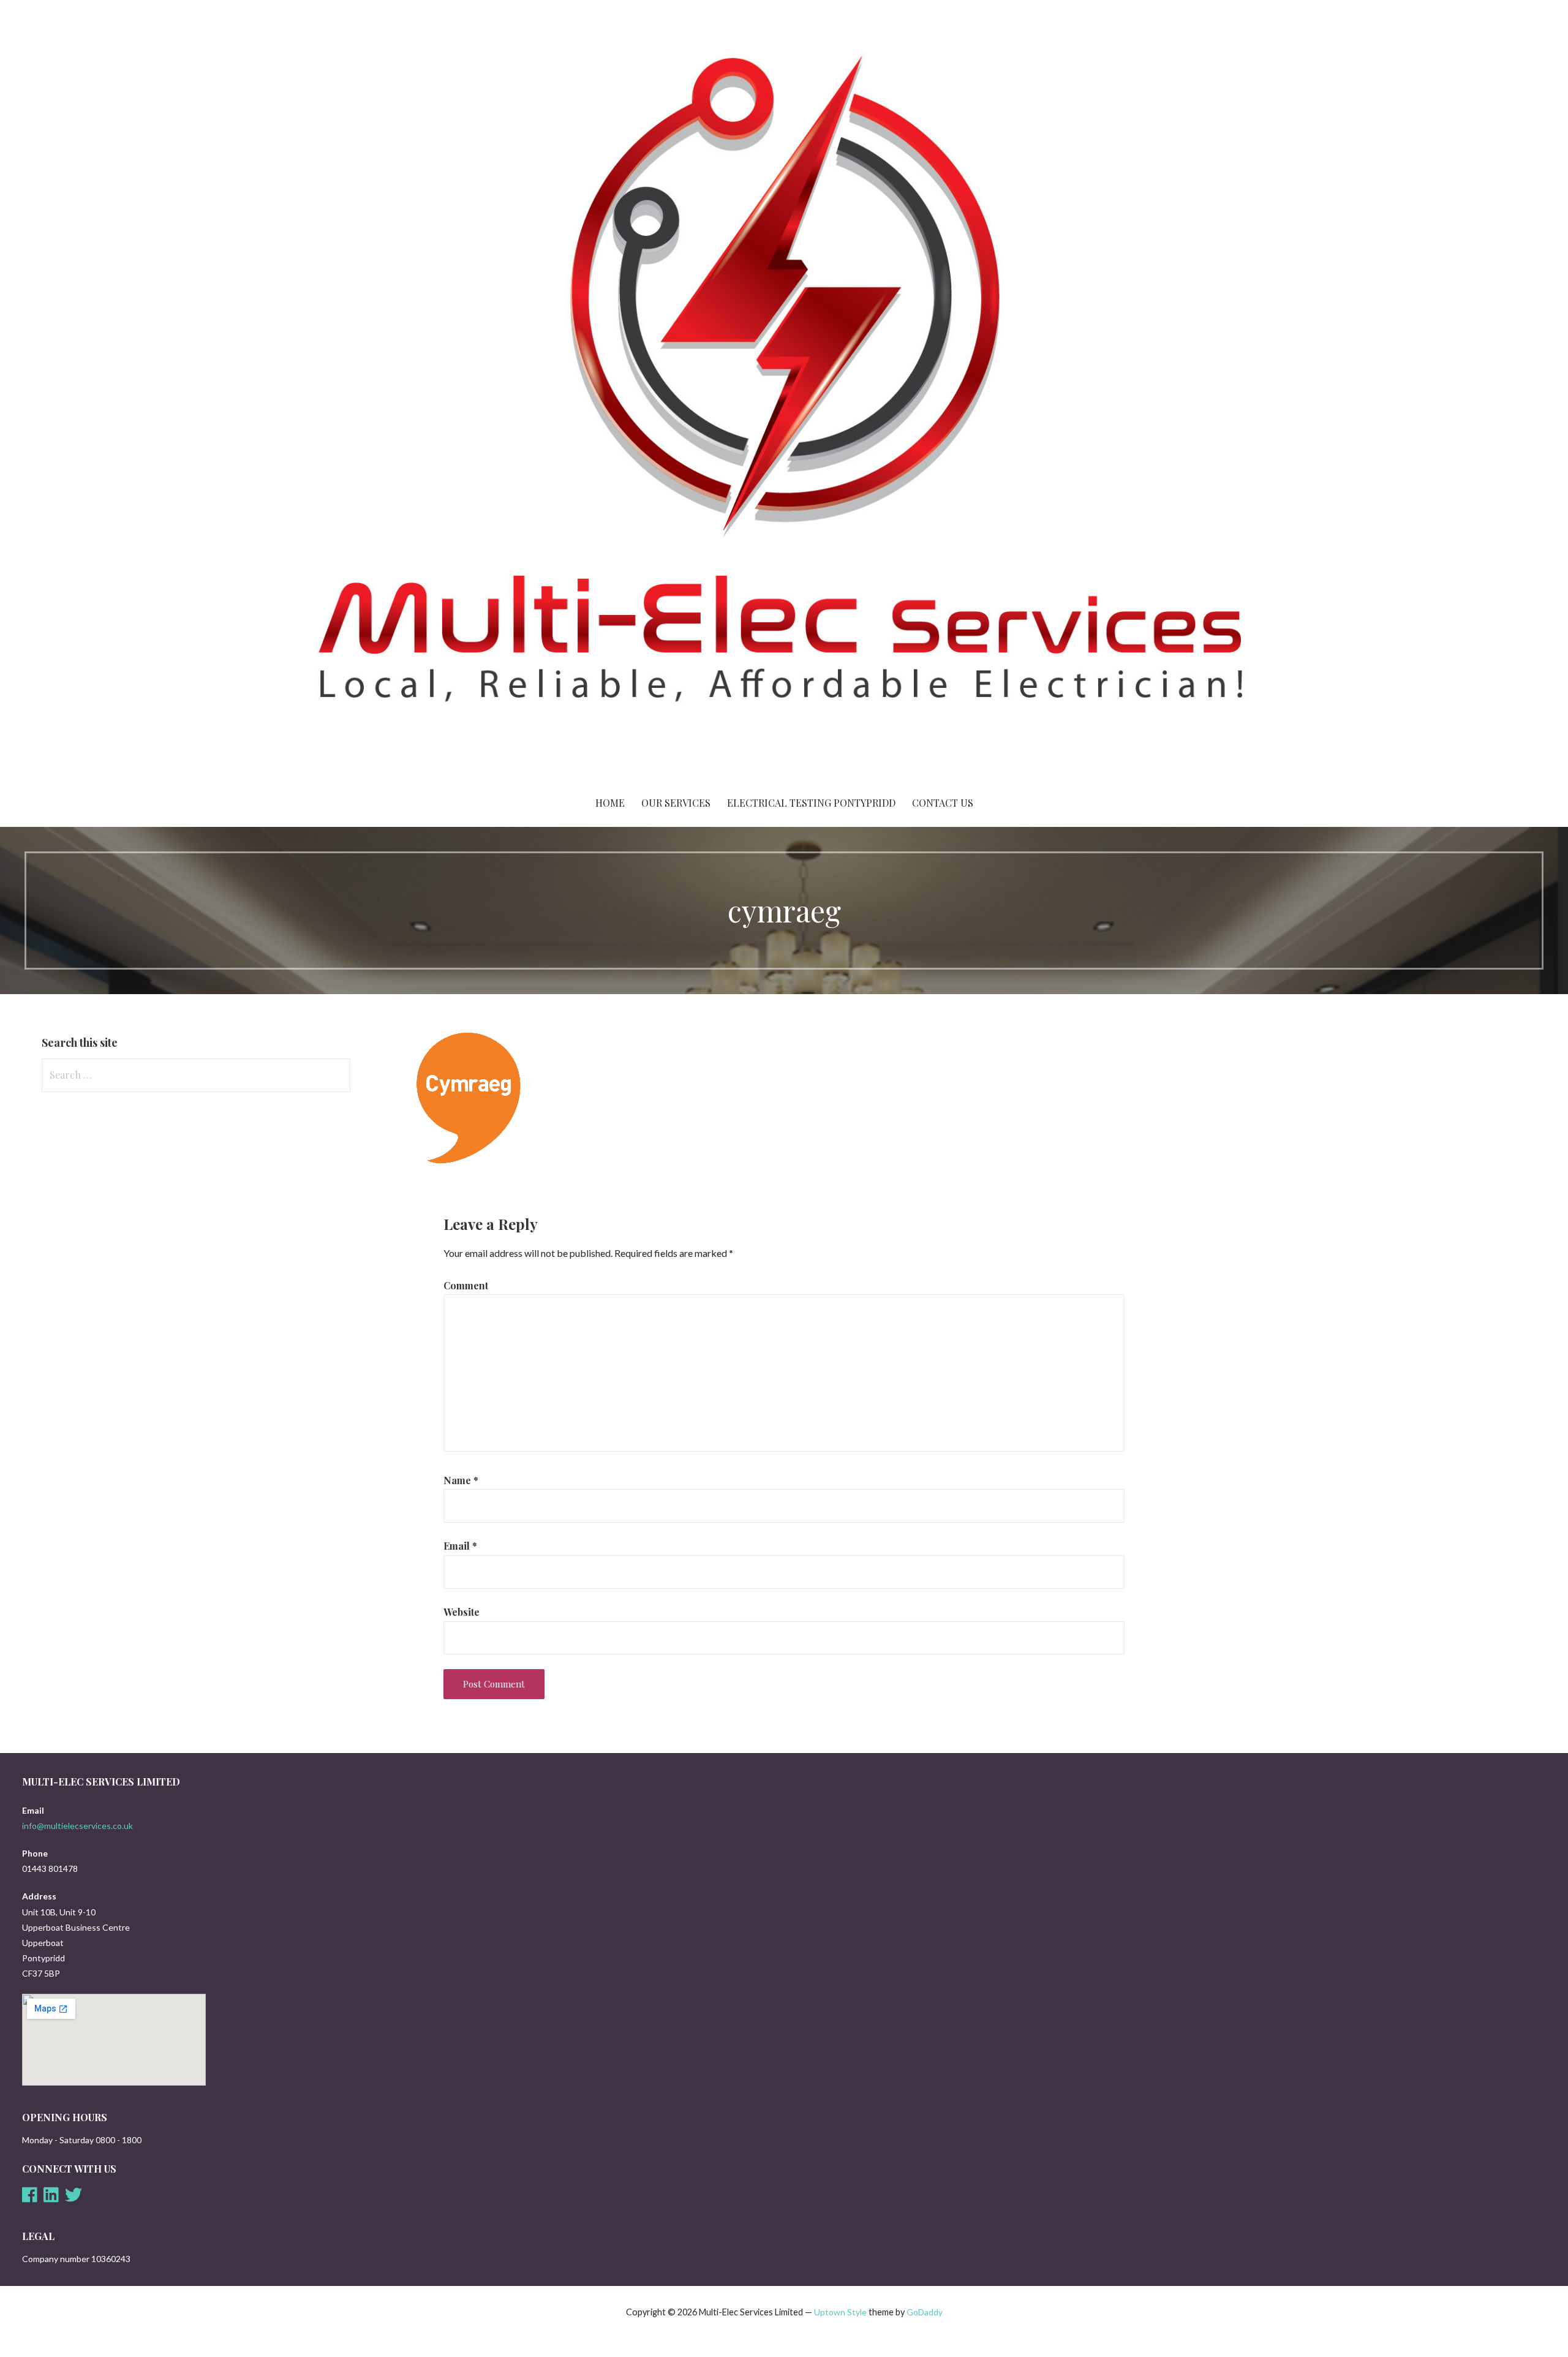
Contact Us (943, 803)
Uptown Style (840, 2312)
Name (461, 1480)
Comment (466, 1285)
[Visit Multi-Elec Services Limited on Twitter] (73, 2198)
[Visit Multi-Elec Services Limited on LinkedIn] (51, 2198)
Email (460, 1546)
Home (610, 803)
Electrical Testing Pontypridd (811, 803)
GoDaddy (925, 2312)
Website (462, 1612)
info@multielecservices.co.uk (77, 1826)
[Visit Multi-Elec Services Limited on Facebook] (30, 2198)
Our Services (676, 803)
